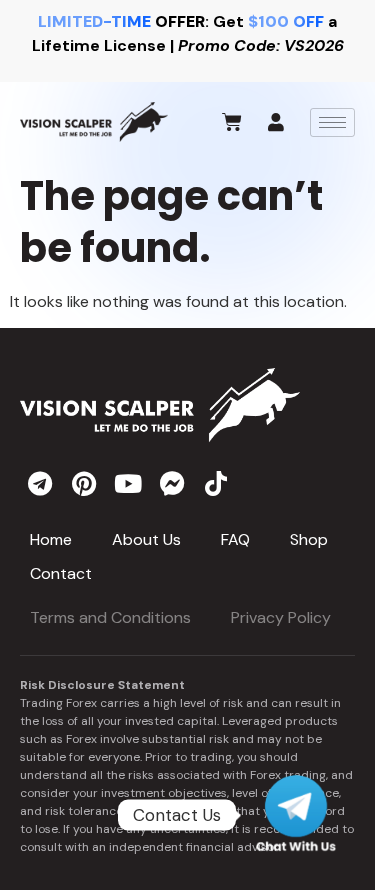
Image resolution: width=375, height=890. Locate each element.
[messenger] (172, 483)
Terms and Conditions (110, 617)
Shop (309, 539)
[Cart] (232, 122)
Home (51, 539)
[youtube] (128, 483)
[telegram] (40, 483)
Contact (61, 573)
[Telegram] (296, 815)
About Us (146, 539)
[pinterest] (84, 483)
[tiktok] (216, 483)
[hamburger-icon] (332, 122)
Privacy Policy (281, 617)
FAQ (235, 539)
